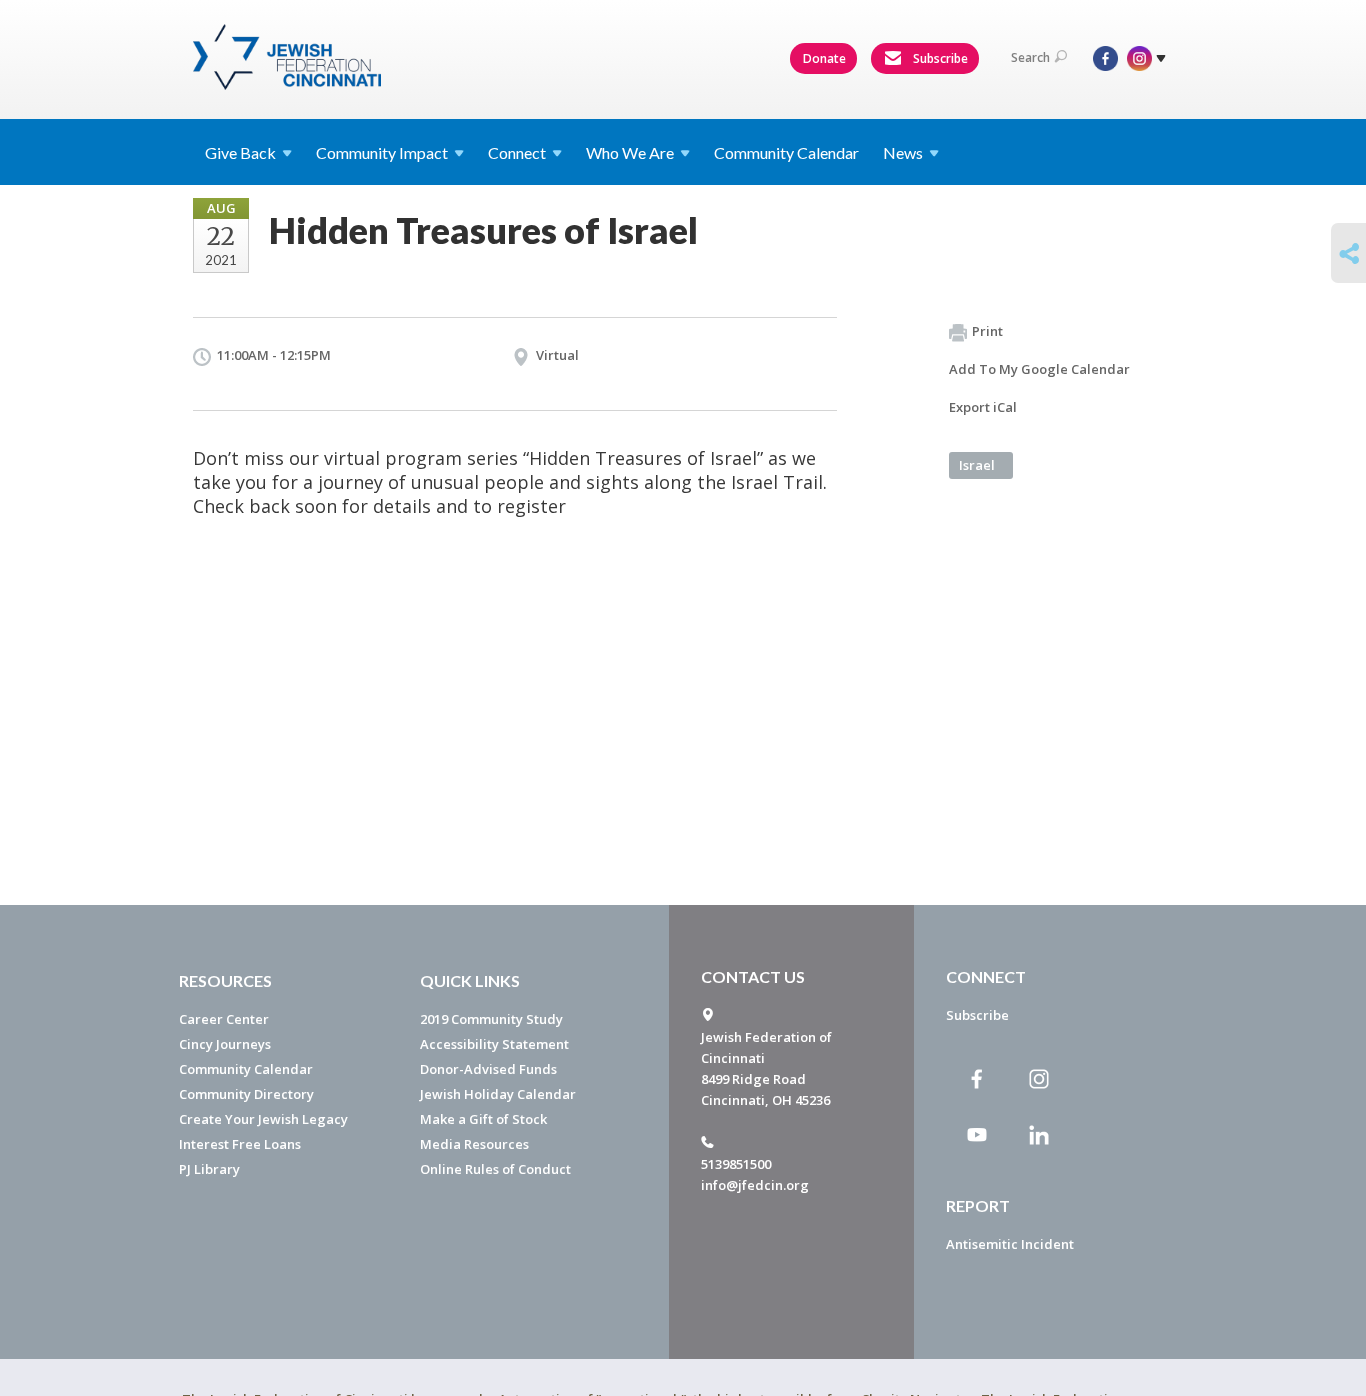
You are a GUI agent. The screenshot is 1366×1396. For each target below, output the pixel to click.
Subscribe (939, 58)
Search (1030, 57)
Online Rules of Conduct (495, 1169)
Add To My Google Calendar (1039, 369)
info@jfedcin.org (755, 1185)
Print (987, 331)
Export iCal (983, 407)
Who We (630, 152)
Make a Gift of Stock (483, 1119)
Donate (824, 58)
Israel (977, 465)
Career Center (224, 1019)
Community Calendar (786, 152)
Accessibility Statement (494, 1044)
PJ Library (209, 1169)
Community (382, 152)
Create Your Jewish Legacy (263, 1119)
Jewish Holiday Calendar (498, 1094)
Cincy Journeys (225, 1044)
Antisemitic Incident (1010, 1244)
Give (240, 152)
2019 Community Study (491, 1019)
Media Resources (474, 1144)
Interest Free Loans (240, 1144)
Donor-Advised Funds (488, 1069)
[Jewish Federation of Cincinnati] (289, 57)
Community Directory (246, 1094)
